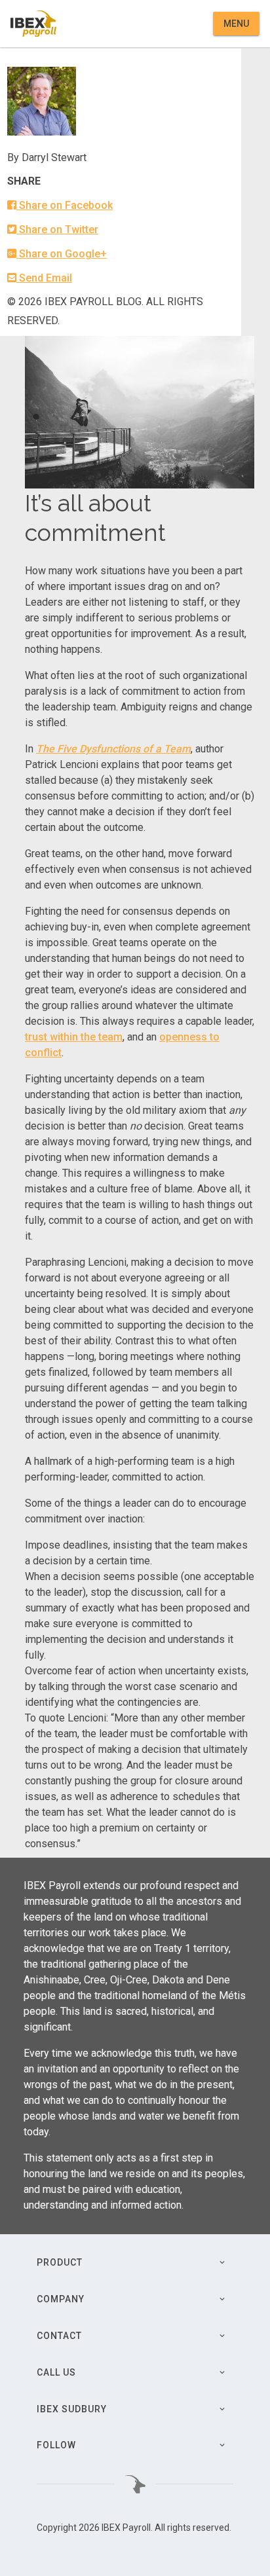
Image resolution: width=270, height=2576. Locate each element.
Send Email (44, 278)
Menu (236, 24)
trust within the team (74, 1037)
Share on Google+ (62, 254)
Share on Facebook (65, 205)
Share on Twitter (57, 230)
